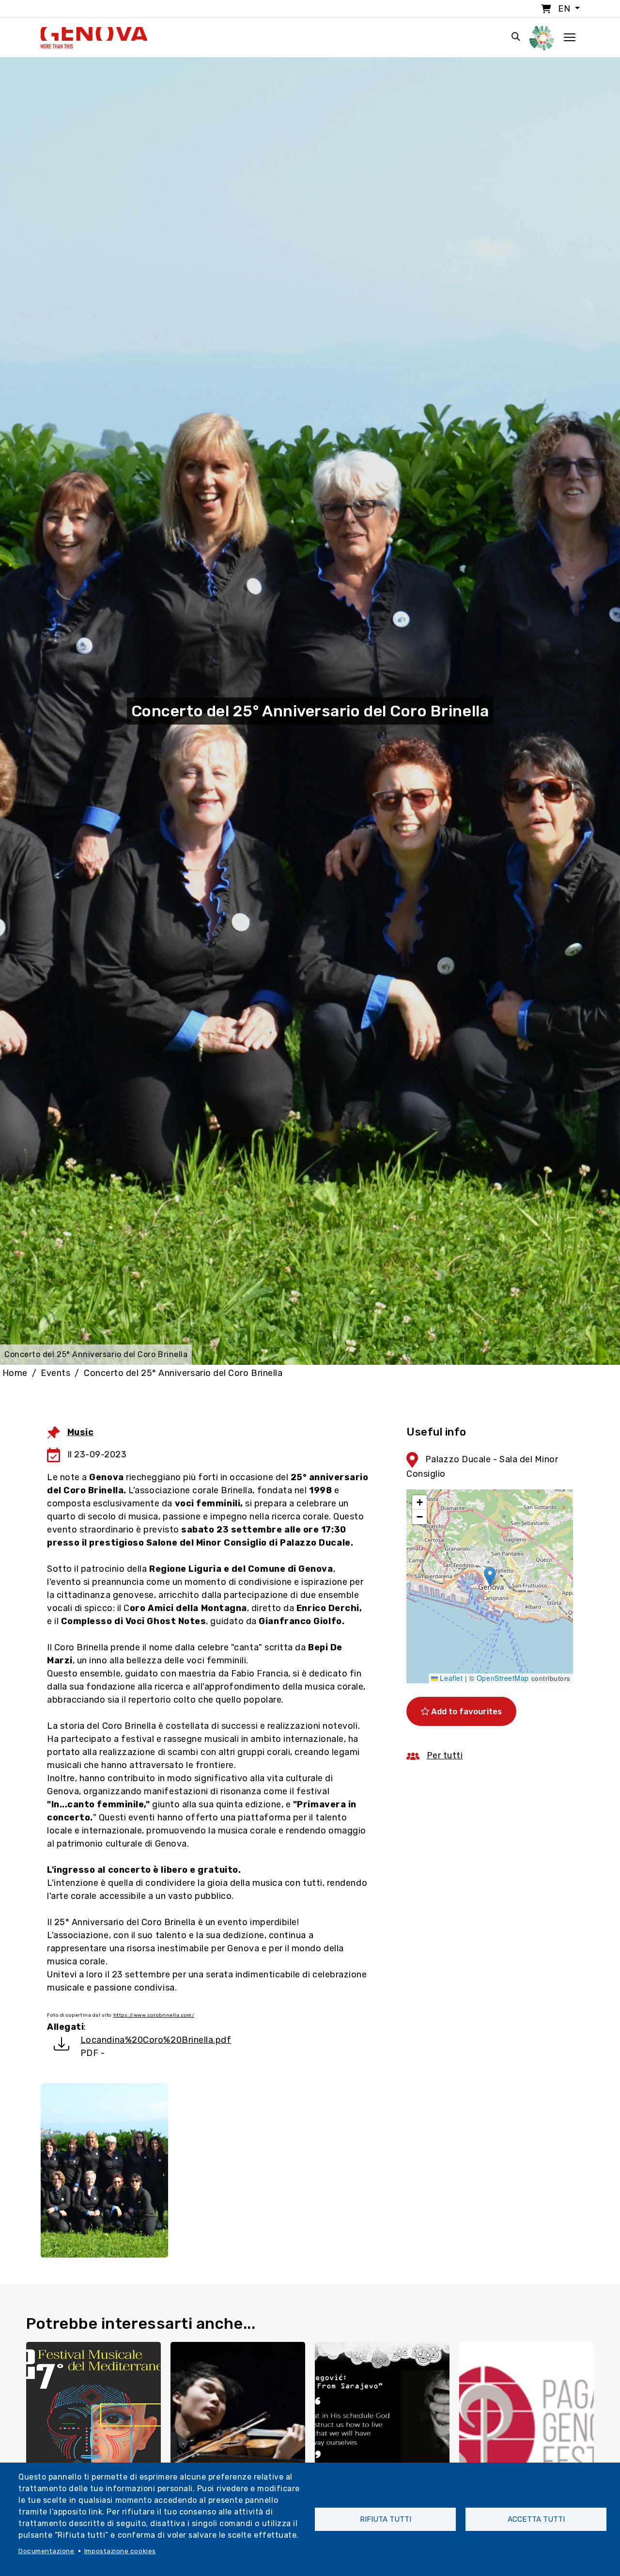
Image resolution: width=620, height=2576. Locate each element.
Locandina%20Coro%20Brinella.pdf (156, 2040)
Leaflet (450, 1678)
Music (81, 1432)
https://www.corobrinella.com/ (154, 2015)
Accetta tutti (536, 2519)
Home (15, 1373)
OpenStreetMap (503, 1678)
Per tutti (445, 1755)
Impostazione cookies (120, 2551)
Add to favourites (465, 1711)
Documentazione (46, 2551)
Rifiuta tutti (386, 2519)
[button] (490, 1576)
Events (55, 1373)
